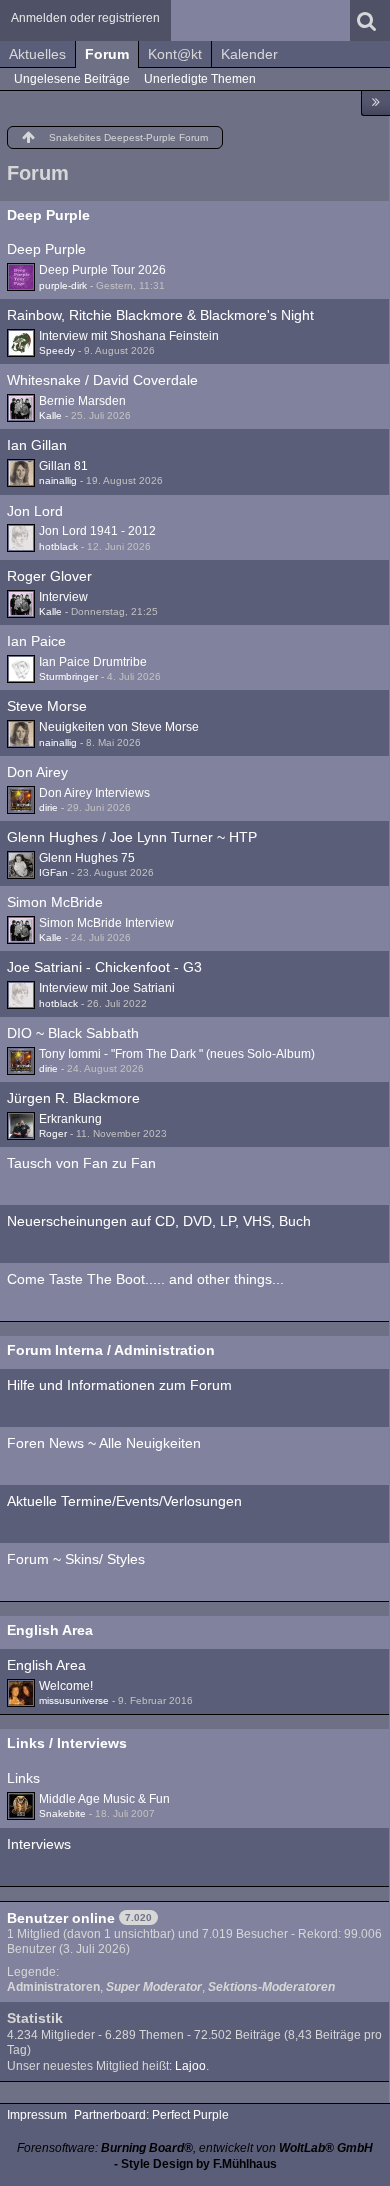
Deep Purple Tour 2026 (102, 270)
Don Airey (37, 772)
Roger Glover (49, 576)
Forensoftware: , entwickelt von (195, 2148)
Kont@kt (175, 54)
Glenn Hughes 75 (87, 858)
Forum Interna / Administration (111, 1350)
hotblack (58, 546)
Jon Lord (35, 511)
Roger (53, 1133)
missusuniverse (74, 1700)
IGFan (53, 872)
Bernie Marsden (82, 401)
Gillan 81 (63, 466)
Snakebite (62, 1813)
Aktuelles (37, 54)
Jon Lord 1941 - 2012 (97, 531)
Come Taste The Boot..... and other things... (145, 1279)
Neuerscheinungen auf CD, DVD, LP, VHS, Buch (159, 1221)
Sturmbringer (68, 676)
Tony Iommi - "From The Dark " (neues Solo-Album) (177, 1054)
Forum (107, 54)
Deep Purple (48, 215)
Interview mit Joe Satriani (107, 988)
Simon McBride (55, 902)
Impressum (37, 2115)
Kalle (50, 415)
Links (23, 1778)
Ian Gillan (37, 445)
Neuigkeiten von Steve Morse (119, 727)
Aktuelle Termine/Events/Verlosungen (124, 1501)
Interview (63, 597)
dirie (48, 807)
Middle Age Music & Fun (104, 1799)
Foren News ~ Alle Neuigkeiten (104, 1443)
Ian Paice (36, 641)
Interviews (39, 1844)
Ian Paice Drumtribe (93, 662)
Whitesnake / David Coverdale (102, 380)
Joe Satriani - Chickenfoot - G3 (104, 967)
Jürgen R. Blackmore (73, 1098)
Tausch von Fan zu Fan (81, 1163)
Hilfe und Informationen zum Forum (119, 1385)
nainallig (58, 480)
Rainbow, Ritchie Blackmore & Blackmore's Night (160, 315)
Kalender (249, 54)
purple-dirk (63, 285)
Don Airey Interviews (94, 793)
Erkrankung (70, 1119)
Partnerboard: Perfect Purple (151, 2115)
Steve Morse (47, 706)
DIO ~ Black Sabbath (73, 1033)
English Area (50, 1630)
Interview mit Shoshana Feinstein (129, 336)
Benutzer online (61, 1918)
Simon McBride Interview (106, 923)
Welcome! (66, 1686)
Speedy (57, 350)
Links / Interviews (67, 1743)
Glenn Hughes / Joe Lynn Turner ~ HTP (132, 837)
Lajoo (190, 2066)
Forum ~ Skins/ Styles (76, 1559)
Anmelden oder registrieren (85, 18)
